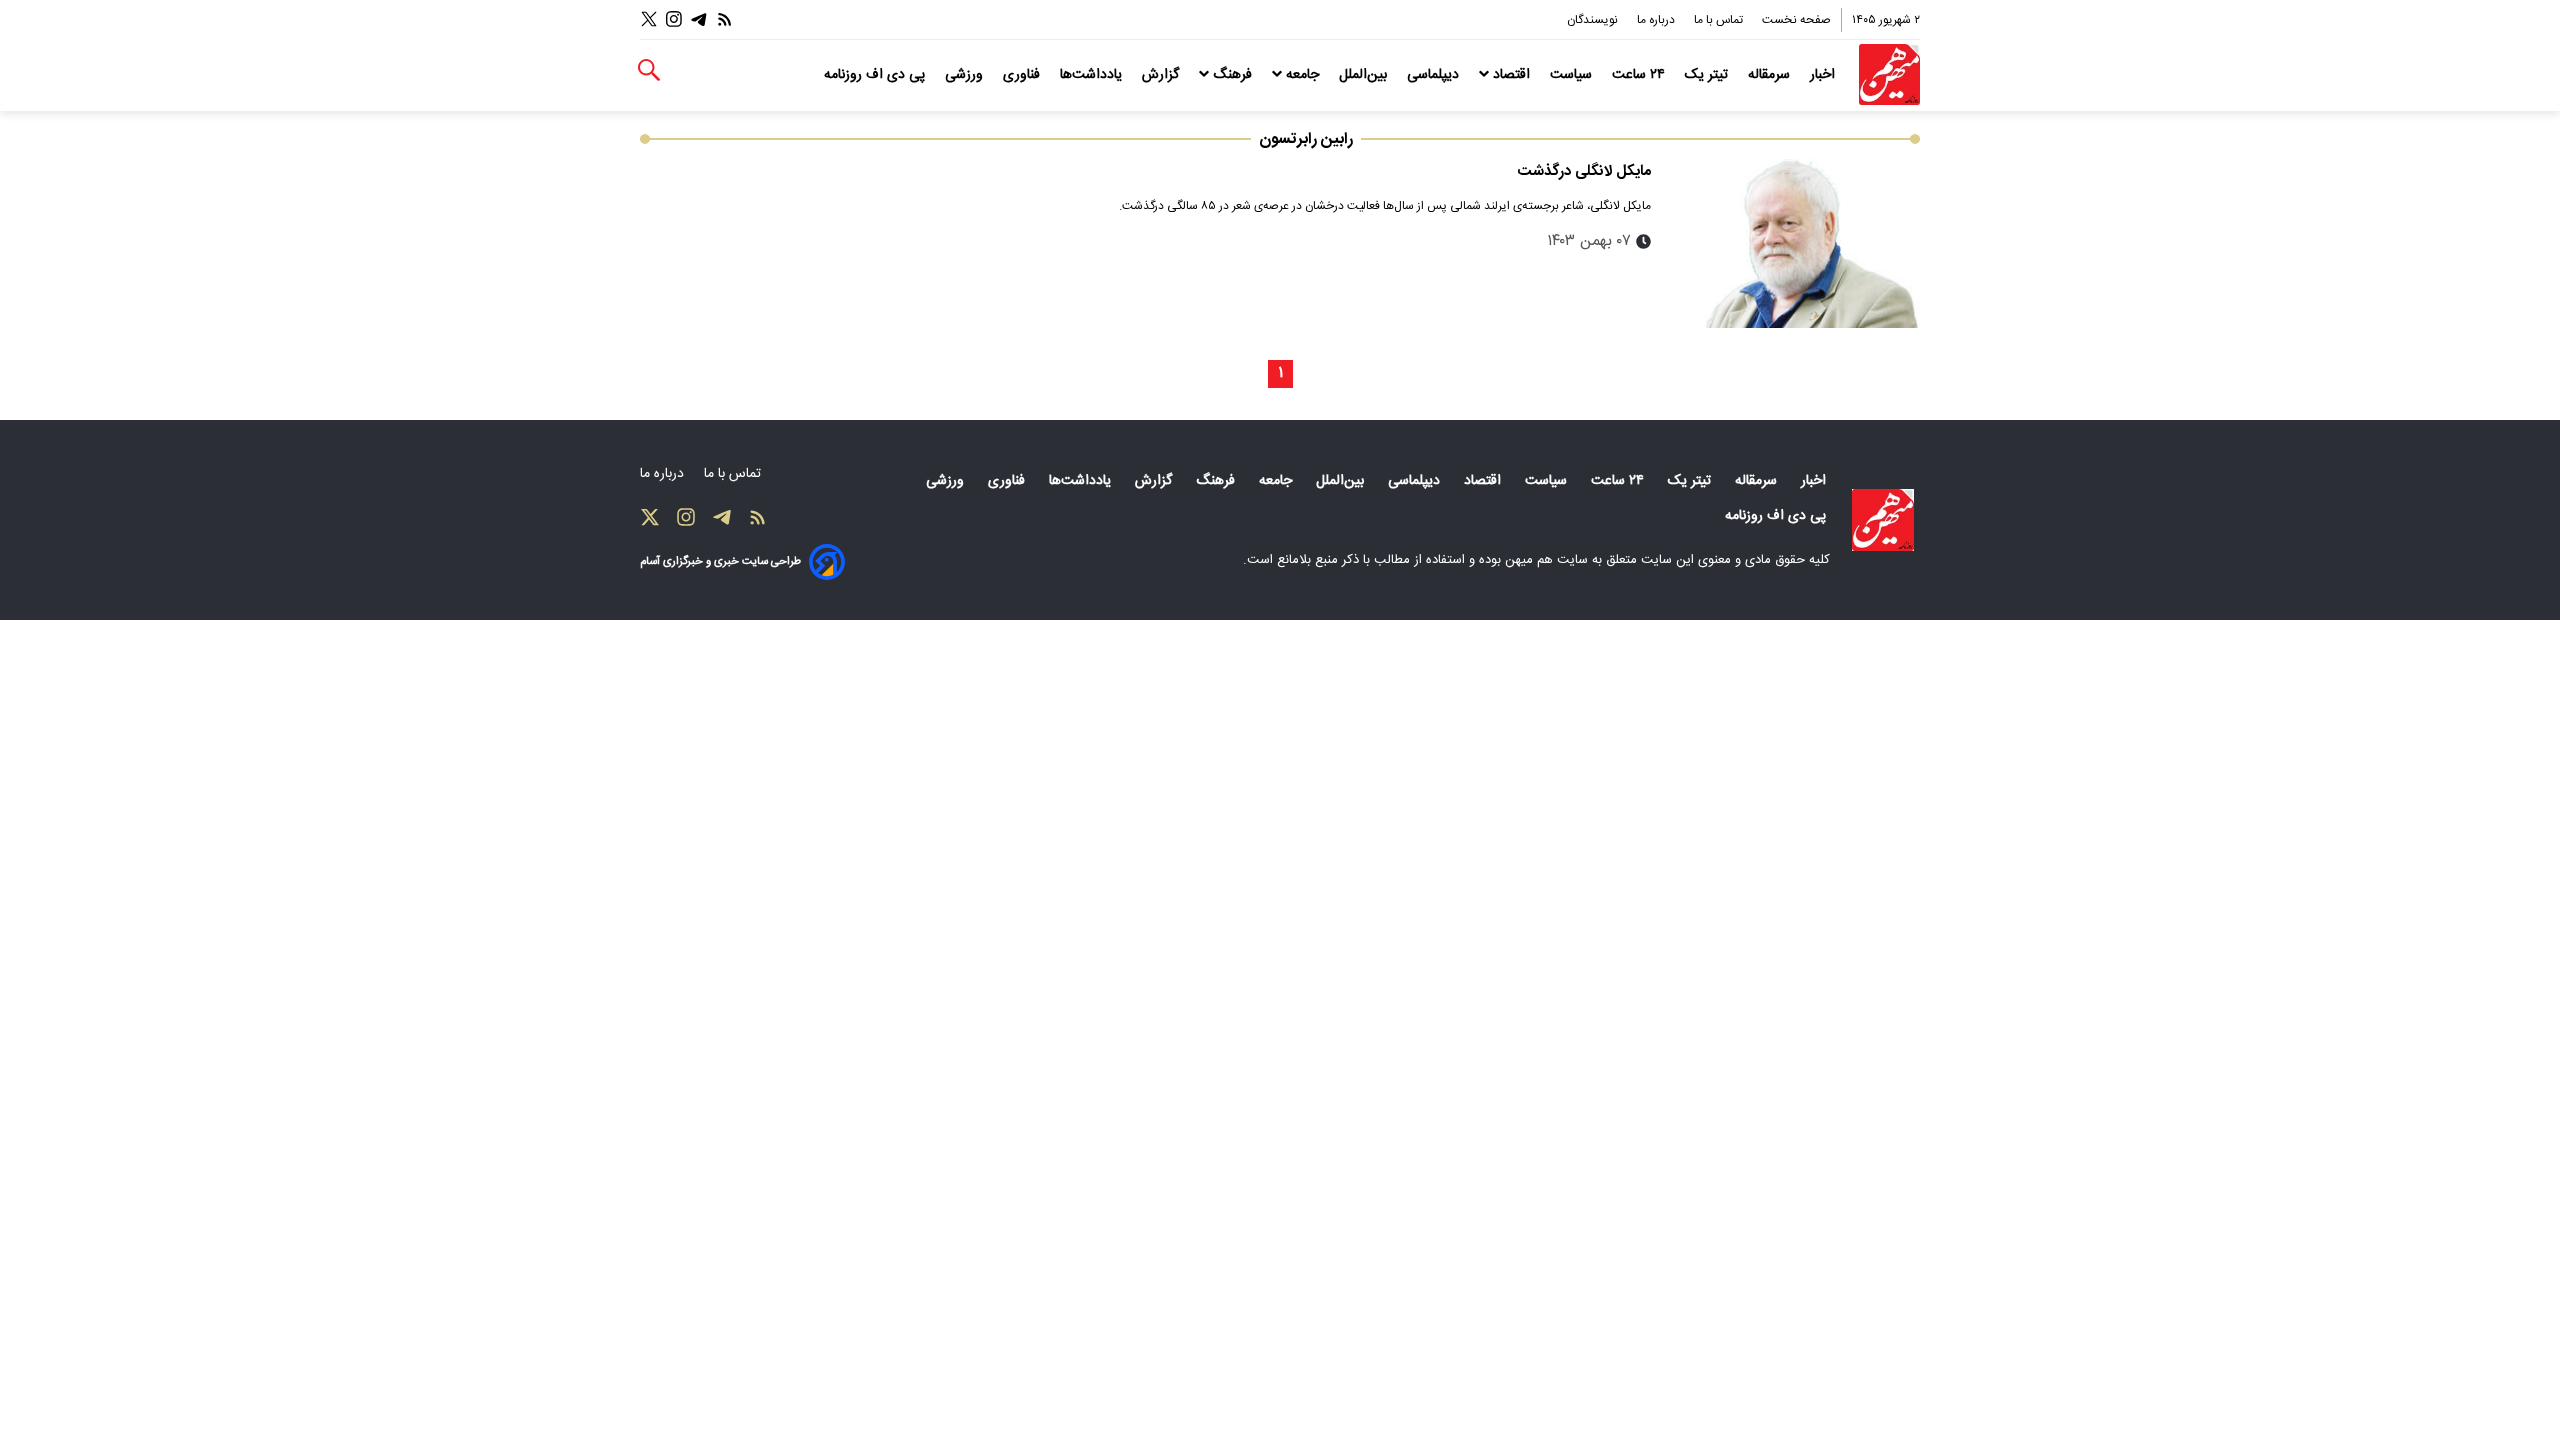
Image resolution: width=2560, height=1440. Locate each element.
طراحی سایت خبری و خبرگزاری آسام (720, 561)
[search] (649, 70)
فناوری (1023, 75)
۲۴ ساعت (1640, 75)
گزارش (1162, 75)
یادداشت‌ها (1093, 75)
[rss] (725, 19)
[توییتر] (649, 19)
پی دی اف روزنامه (876, 75)
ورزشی (966, 75)
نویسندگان (1594, 20)
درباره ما (1657, 20)
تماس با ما (1720, 20)
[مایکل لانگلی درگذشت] (1793, 243)
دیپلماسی (1435, 75)
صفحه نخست (1796, 20)
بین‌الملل (1365, 75)
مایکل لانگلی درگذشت (1584, 171)
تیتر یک (1708, 75)
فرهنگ (1232, 75)
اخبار (1824, 75)
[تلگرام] (699, 19)
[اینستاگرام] (674, 19)
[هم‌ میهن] (1883, 520)
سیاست (1573, 75)
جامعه (1302, 75)
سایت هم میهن (1546, 560)
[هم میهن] (1889, 74)
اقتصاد (1511, 75)
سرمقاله (1771, 75)
